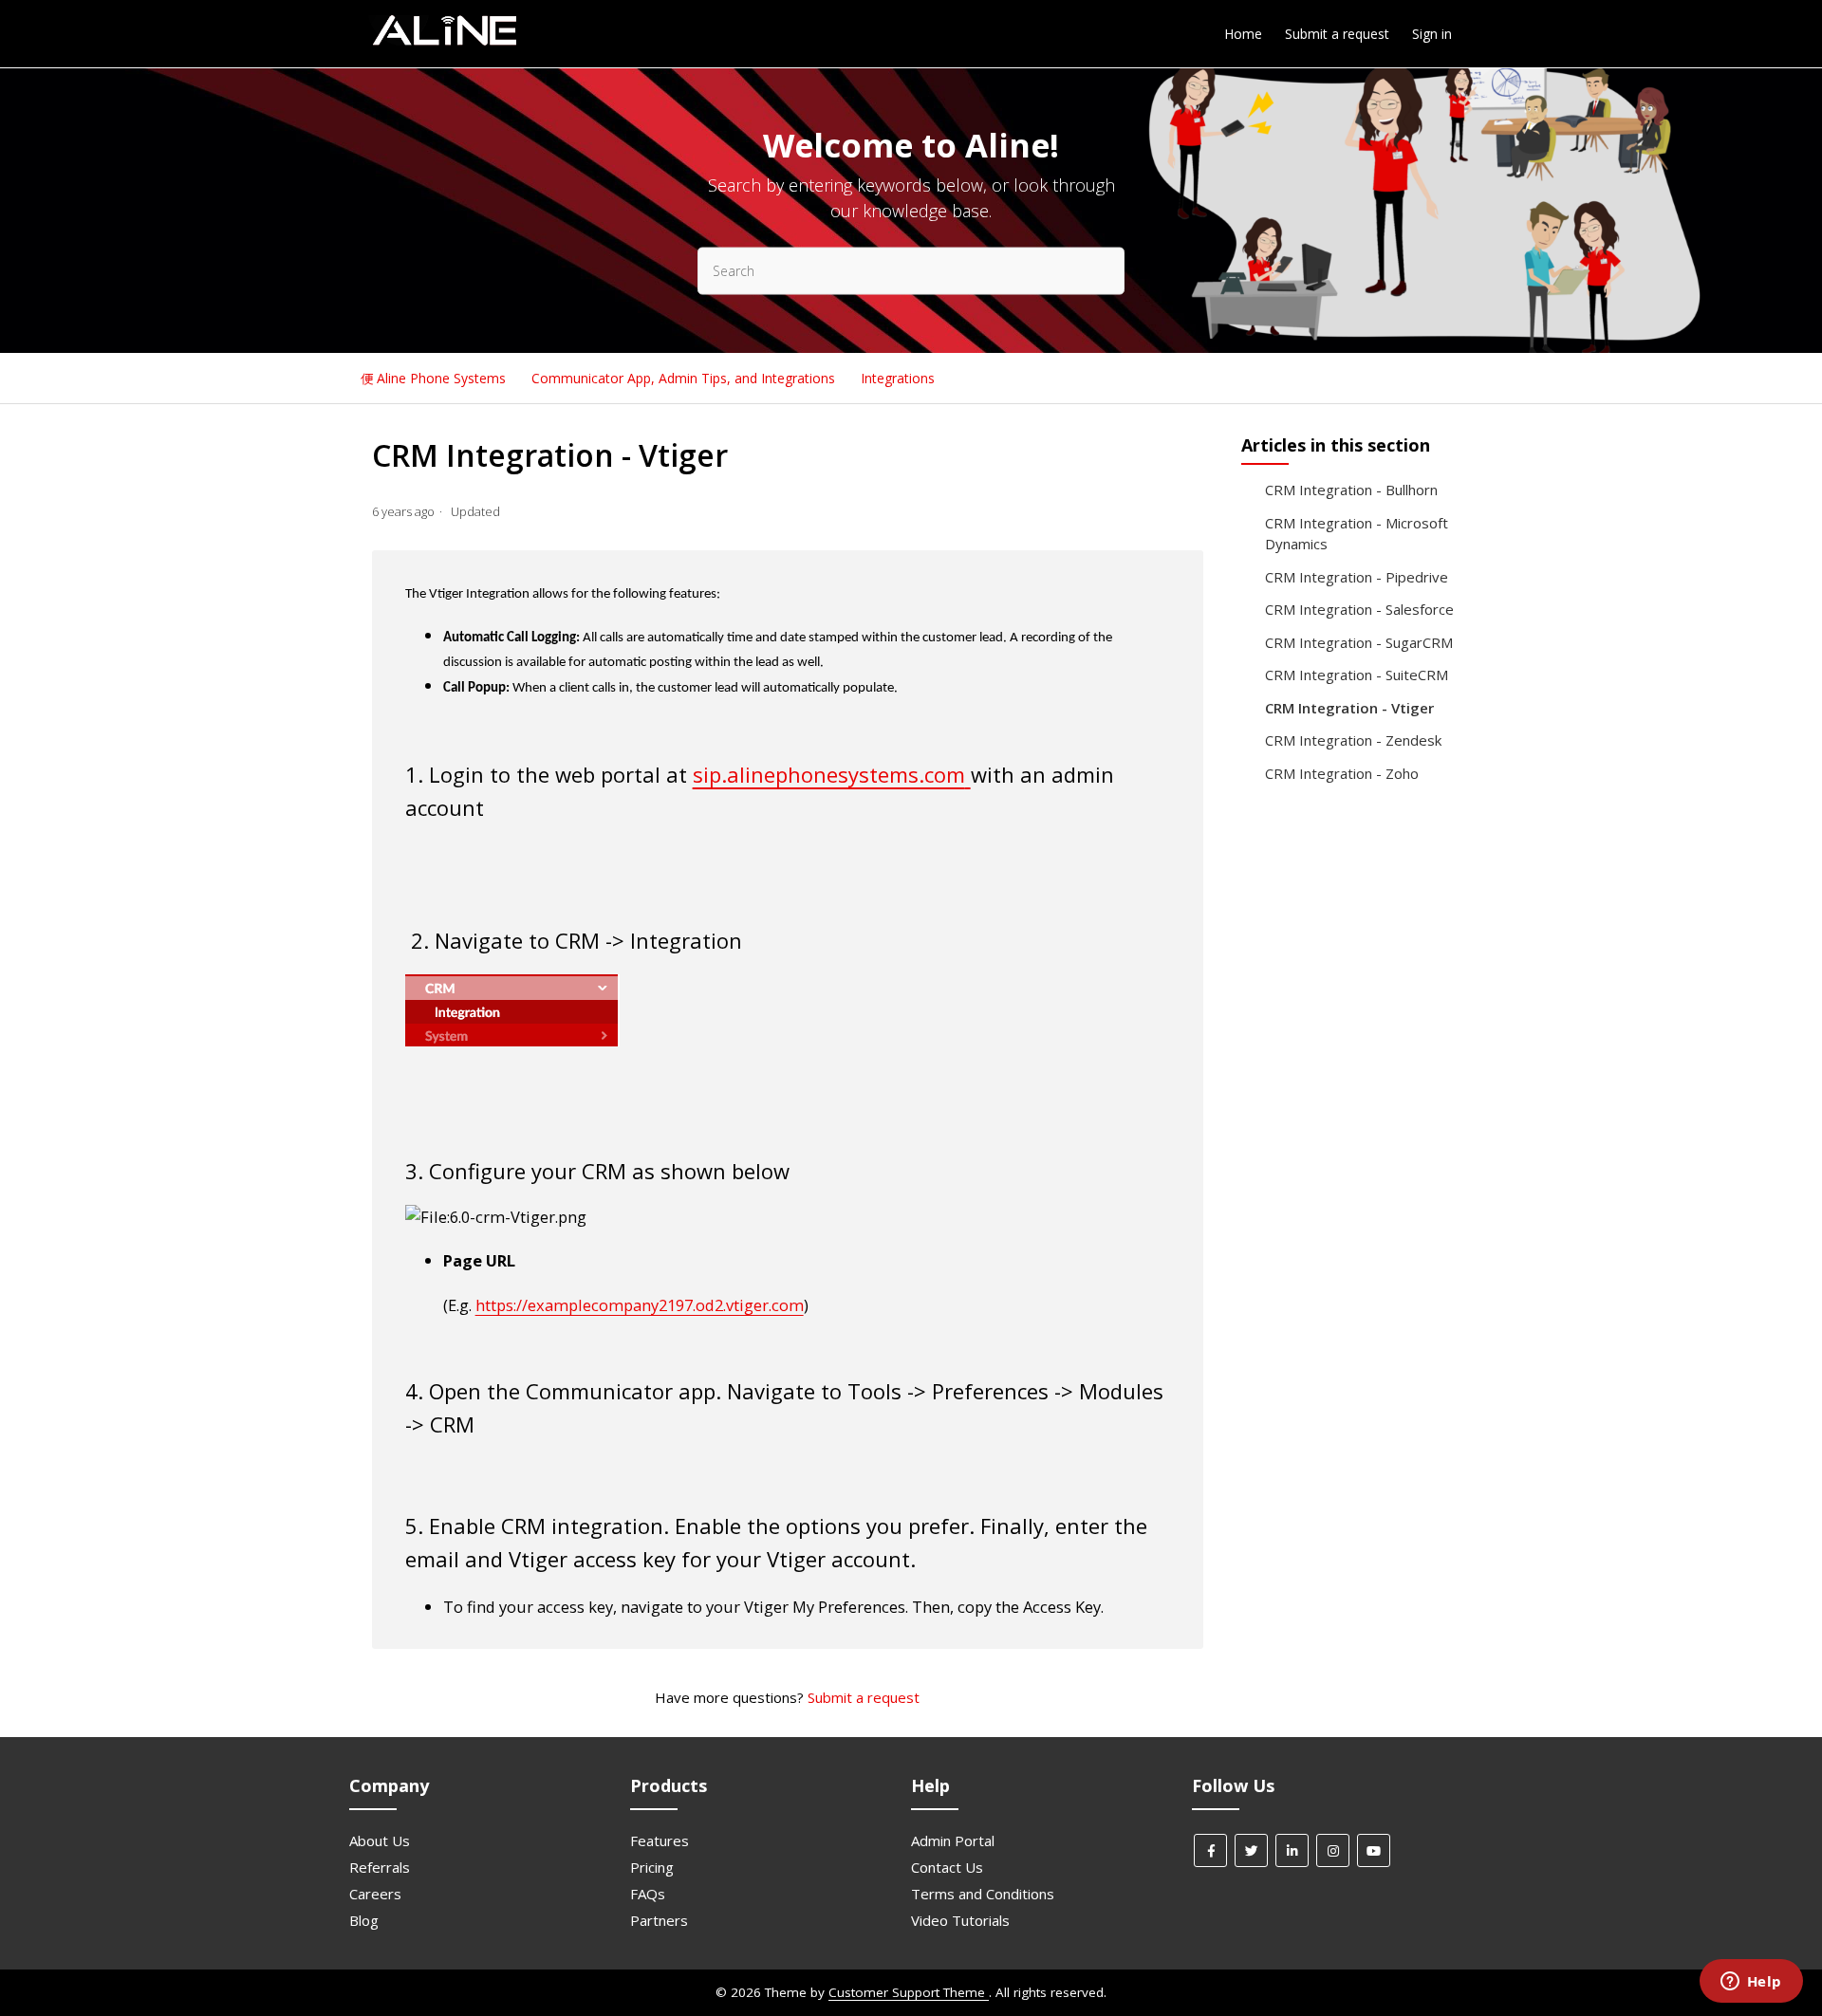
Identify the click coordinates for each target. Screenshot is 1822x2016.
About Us (380, 1840)
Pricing (652, 1867)
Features (660, 1840)
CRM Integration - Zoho (1342, 773)
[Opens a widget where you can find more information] (1751, 1983)
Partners (659, 1920)
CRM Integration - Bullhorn (1351, 490)
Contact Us (947, 1867)
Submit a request (1337, 34)
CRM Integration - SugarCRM (1359, 642)
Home (1243, 34)
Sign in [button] (1432, 34)
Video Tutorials (960, 1920)
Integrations (898, 378)
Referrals (380, 1867)
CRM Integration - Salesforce (1359, 609)
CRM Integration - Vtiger (1349, 708)
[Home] (444, 43)
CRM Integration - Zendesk (1353, 740)
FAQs (648, 1894)
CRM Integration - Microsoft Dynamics (1357, 534)
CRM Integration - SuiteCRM (1357, 675)
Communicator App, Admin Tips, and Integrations (685, 378)
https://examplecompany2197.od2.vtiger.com (640, 1305)
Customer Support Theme (909, 1992)
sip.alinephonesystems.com (829, 774)
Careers (375, 1894)
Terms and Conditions (983, 1894)
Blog (364, 1920)
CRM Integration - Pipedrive (1357, 577)
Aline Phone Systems (441, 378)
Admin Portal (953, 1840)
